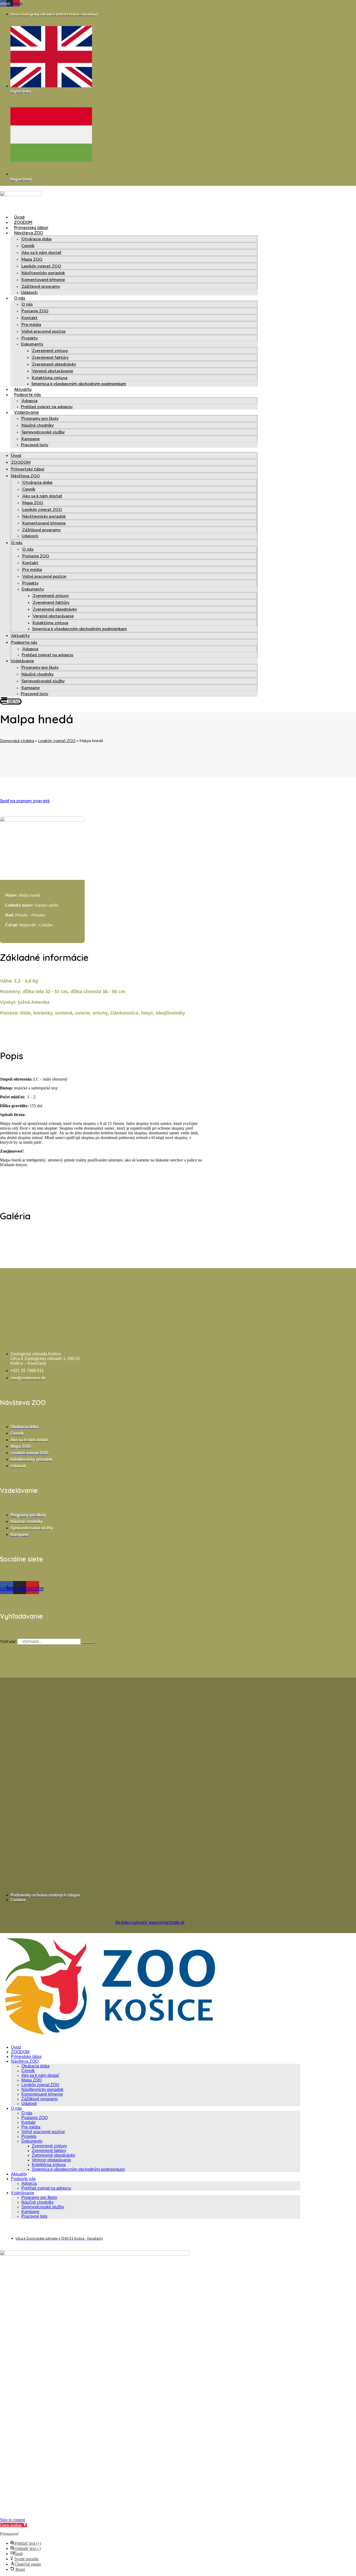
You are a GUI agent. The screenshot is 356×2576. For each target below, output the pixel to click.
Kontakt (30, 318)
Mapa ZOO (32, 259)
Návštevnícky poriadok (43, 273)
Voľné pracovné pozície (44, 331)
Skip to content (12, 2520)
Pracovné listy (35, 445)
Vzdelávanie (26, 412)
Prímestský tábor (31, 228)
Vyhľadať (8, 1641)
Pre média (31, 325)
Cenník (28, 246)
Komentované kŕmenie (43, 280)
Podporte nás (27, 395)
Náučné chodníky (38, 425)
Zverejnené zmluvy (50, 351)
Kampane (31, 439)
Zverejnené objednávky (54, 364)
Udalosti (29, 293)
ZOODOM (23, 222)
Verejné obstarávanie (53, 371)
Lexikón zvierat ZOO (41, 266)
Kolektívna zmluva (50, 378)
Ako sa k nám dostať (41, 253)
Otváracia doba (37, 239)
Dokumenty (32, 344)
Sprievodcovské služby (43, 432)
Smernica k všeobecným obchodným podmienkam (79, 384)
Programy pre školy (40, 419)
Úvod (19, 217)
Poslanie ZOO (35, 311)
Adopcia (30, 401)
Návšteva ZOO (29, 233)
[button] (13, 2525)
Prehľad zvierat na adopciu (47, 407)
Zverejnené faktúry (50, 357)
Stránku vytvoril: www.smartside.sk (150, 1922)
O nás (20, 298)
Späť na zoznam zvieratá (25, 801)
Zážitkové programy (41, 287)
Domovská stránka (17, 741)
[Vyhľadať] (88, 1643)
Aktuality (23, 389)
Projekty (30, 338)
